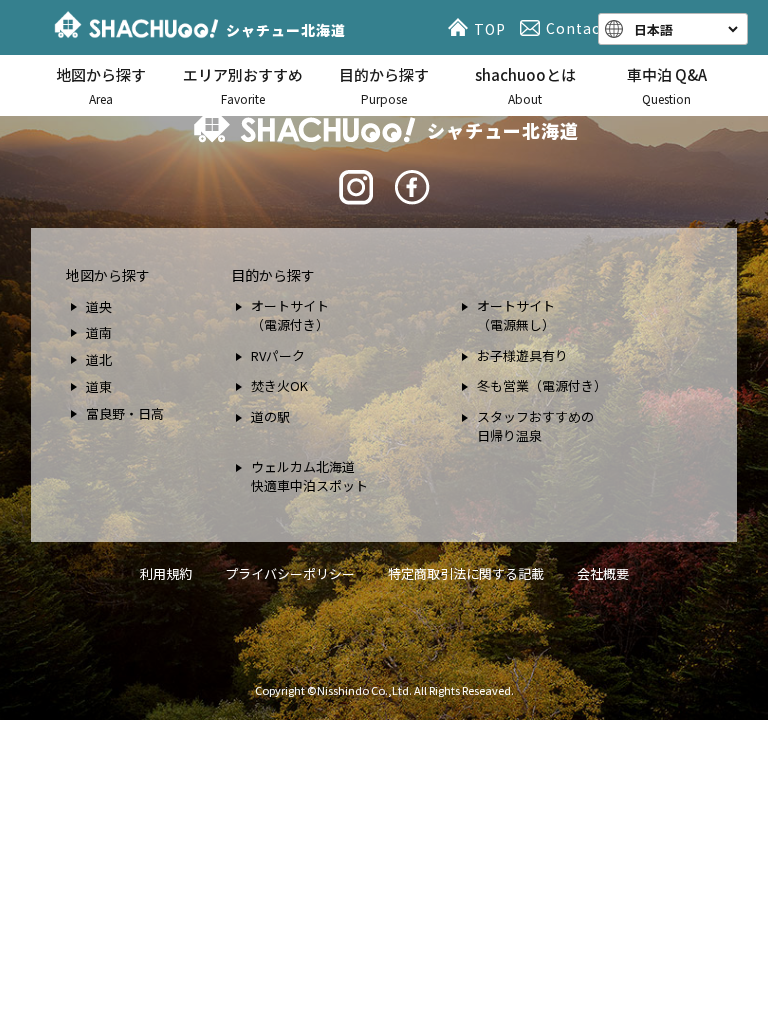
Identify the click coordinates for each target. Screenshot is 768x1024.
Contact (576, 28)
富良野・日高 (125, 413)
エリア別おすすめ (243, 85)
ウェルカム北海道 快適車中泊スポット (309, 476)
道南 (99, 332)
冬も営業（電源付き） (542, 385)
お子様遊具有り (522, 355)
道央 (99, 306)
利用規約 (166, 573)
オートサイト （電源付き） (290, 315)
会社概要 (603, 573)
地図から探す (101, 85)
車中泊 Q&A (667, 85)
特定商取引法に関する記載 (466, 573)
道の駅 (270, 416)
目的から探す (384, 85)
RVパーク (278, 355)
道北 (99, 359)
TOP (490, 29)
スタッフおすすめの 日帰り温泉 (535, 426)
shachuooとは (525, 85)
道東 (99, 386)
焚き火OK (279, 385)
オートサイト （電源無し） (516, 315)
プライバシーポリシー (290, 573)
